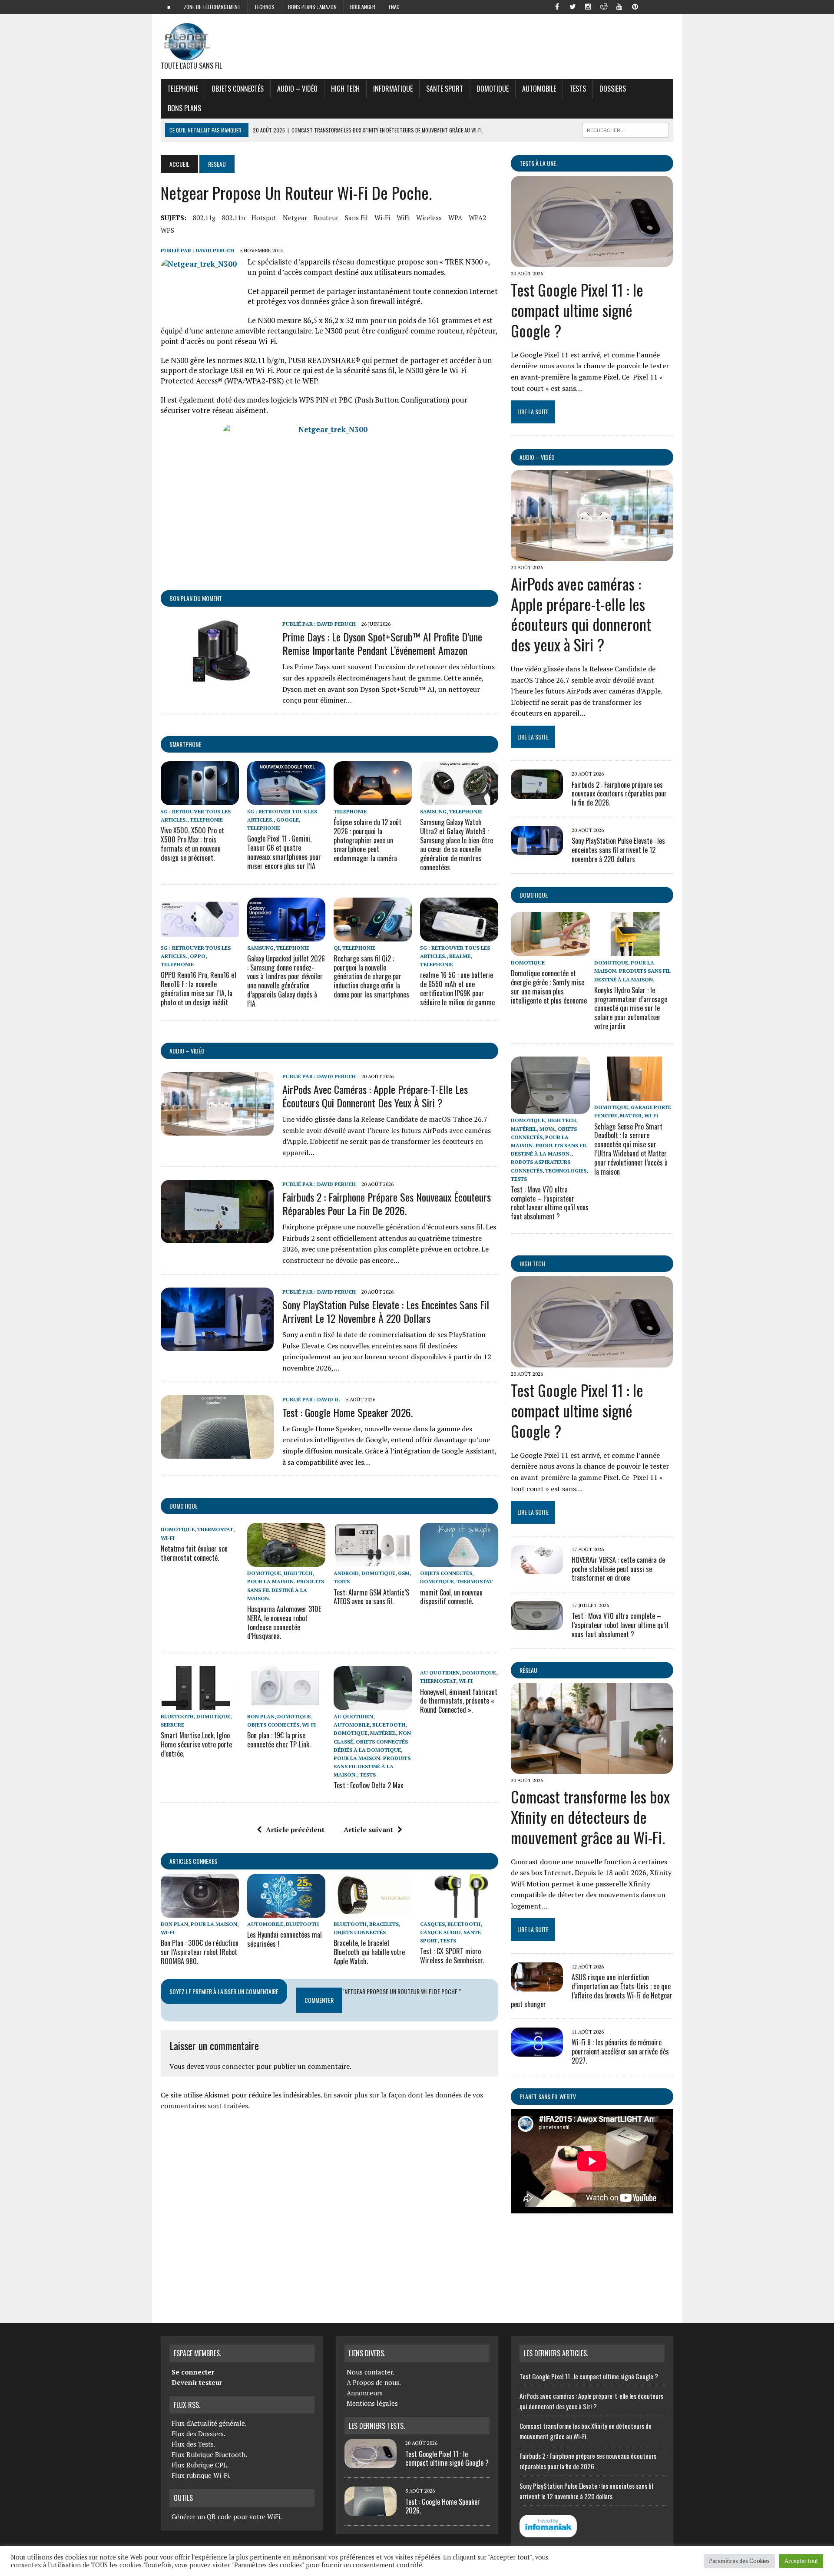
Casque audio (440, 1932)
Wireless (429, 218)
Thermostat (215, 1529)
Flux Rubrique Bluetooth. (209, 2454)
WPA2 (477, 218)
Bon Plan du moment (196, 598)
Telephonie (183, 89)
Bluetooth (177, 1716)
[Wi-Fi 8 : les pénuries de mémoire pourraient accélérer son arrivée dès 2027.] (537, 2051)
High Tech (345, 89)
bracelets (384, 1924)
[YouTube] (619, 6)
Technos (264, 7)
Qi (337, 948)
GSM (404, 1573)
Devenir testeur (197, 2382)
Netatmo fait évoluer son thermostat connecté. (194, 1553)
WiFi (403, 218)
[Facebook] (557, 6)
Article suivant (368, 1830)
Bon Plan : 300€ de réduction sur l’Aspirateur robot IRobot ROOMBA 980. (200, 1952)
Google (288, 820)
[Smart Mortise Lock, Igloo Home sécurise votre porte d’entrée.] (200, 1704)
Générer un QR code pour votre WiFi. (227, 2517)
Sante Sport (445, 89)
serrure (172, 1725)
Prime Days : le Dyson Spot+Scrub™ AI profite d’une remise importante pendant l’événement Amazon (382, 643)
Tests (578, 89)
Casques (432, 1924)
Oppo (198, 956)
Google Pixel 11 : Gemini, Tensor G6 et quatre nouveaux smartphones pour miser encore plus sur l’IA (284, 852)
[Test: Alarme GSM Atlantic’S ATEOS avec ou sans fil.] (373, 1561)
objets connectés (238, 89)
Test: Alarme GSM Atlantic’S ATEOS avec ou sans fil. (371, 1597)
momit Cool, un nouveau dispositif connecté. (451, 1597)
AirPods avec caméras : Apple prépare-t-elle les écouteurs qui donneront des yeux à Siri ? (375, 1096)
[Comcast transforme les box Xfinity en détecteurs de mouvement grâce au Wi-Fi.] (592, 1768)
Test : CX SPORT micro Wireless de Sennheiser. (452, 1956)
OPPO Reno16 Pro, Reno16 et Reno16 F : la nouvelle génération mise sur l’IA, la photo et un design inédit (199, 988)
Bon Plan (261, 1716)
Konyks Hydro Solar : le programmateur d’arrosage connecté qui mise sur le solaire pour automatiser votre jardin (631, 1008)
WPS (167, 230)
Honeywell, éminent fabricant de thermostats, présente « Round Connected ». (459, 1701)
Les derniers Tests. (377, 2426)
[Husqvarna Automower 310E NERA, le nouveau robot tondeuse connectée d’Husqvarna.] (286, 1561)
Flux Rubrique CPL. (200, 2465)
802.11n (233, 218)
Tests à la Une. (538, 163)
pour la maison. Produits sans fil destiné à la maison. (286, 1590)
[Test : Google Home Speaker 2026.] (217, 1453)
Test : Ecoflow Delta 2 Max (368, 1785)
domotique (184, 1506)
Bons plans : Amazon (312, 7)
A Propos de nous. (374, 2382)
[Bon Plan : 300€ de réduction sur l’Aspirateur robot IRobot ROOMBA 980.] (200, 1912)
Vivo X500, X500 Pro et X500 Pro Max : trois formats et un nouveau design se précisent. (192, 844)
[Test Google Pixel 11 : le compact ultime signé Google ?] (592, 261)
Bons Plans (184, 108)
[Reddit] (604, 6)
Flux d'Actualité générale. (209, 2423)
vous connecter (230, 2066)
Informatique (393, 89)
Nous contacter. (371, 2372)
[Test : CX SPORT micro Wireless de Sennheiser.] (459, 1912)
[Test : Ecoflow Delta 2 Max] (373, 1704)
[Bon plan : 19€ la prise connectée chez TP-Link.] (286, 1704)
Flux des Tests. (194, 2444)
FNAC (394, 7)
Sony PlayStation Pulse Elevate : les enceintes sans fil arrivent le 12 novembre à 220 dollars (386, 1311)
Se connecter (193, 2372)
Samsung (433, 811)
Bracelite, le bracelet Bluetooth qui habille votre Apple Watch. (369, 1952)
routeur (326, 218)
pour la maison (214, 1924)
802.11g (204, 218)
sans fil (356, 218)
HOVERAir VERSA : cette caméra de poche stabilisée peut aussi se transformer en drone (618, 1569)
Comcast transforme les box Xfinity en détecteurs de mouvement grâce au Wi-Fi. (590, 1817)
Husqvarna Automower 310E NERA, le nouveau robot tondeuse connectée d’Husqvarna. (284, 1622)
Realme (460, 956)
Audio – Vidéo (297, 89)
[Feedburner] (651, 6)
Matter (631, 1115)
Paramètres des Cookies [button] (739, 2561)
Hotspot (264, 218)
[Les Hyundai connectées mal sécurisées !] (286, 1912)
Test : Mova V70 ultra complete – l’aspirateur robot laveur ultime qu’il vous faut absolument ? (550, 1203)
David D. (329, 1399)
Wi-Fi (382, 218)
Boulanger (363, 7)
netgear (295, 218)
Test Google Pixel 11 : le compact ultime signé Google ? (577, 310)
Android (346, 1573)
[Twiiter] (573, 6)
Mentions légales (372, 2403)
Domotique (493, 89)
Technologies (566, 1171)
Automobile (539, 89)
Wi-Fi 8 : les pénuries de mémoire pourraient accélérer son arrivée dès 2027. (620, 2051)
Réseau (528, 1670)
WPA (455, 218)
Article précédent (295, 1830)
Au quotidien (353, 1716)
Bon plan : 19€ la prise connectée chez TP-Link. (279, 1740)
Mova (547, 1129)
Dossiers (613, 89)
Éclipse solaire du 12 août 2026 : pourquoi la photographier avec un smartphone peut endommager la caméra (367, 840)
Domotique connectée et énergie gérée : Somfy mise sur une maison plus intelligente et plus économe (549, 987)
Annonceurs (365, 2393)
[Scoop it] (666, 6)
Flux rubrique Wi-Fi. (201, 2475)
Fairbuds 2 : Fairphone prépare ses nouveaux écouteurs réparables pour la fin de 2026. (387, 1204)
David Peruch (215, 250)
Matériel (383, 1733)
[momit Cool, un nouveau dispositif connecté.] (459, 1561)
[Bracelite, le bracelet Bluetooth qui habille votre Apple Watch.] (373, 1912)
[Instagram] (588, 6)
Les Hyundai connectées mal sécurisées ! (285, 1939)
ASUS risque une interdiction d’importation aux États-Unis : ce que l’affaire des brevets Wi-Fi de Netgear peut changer (592, 1991)
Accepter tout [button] (801, 2561)
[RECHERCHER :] (625, 129)
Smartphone (185, 744)
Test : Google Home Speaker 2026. (347, 1412)
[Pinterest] (635, 6)
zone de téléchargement (212, 7)
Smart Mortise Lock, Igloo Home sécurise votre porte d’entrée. (196, 1744)
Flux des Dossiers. (199, 2434)
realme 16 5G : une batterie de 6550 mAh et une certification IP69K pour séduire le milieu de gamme (457, 988)
